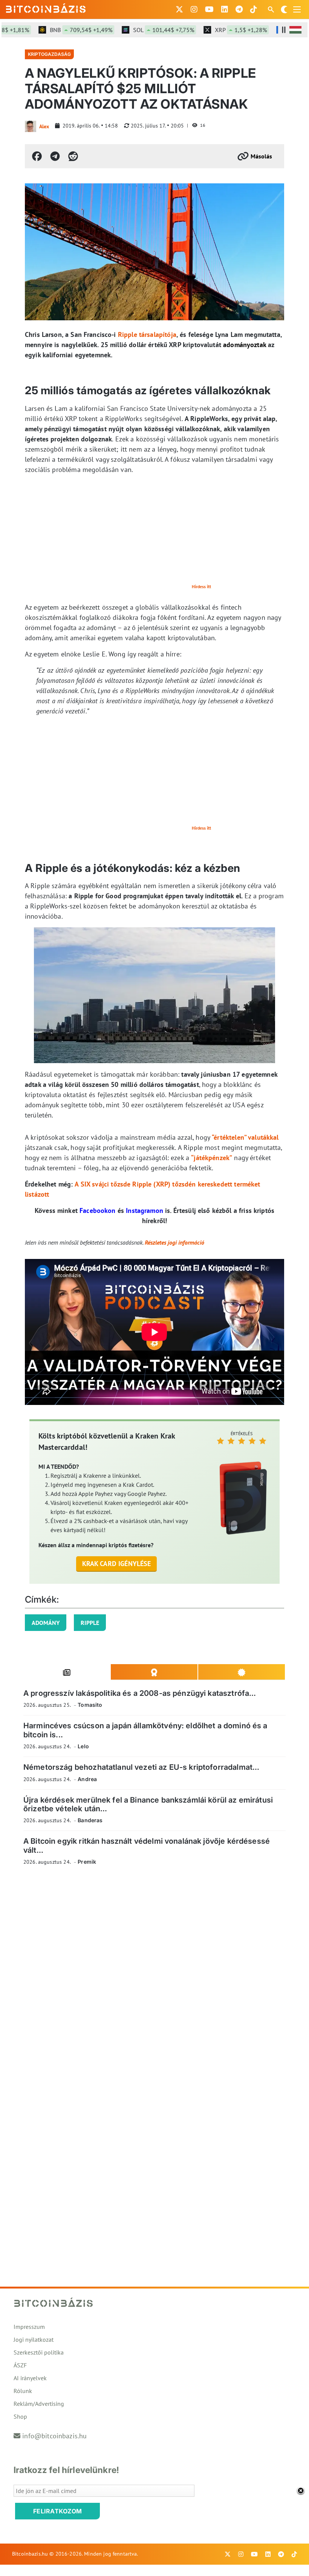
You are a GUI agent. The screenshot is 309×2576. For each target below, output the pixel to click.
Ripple (90, 1623)
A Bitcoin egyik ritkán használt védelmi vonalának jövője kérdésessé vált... (147, 1845)
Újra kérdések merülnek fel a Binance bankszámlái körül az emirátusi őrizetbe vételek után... (148, 1804)
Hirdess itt (201, 586)
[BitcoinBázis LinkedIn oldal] (225, 9)
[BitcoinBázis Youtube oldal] (209, 9)
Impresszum (29, 2327)
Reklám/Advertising (39, 2404)
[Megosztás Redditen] (73, 156)
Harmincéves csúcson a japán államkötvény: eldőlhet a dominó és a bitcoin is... (145, 1730)
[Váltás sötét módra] (284, 9)
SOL (144, 30)
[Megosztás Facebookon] (37, 156)
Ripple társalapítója (147, 334)
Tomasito (90, 1705)
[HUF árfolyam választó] (295, 30)
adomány (46, 1623)
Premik (87, 1862)
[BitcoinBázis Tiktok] (254, 9)
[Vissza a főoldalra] (46, 8)
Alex (44, 126)
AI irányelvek (30, 2378)
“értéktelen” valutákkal (245, 1137)
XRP (221, 30)
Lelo (83, 1746)
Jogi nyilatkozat (34, 2339)
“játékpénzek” (212, 1158)
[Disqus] (154, 1975)
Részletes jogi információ (174, 1242)
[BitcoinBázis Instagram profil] (194, 9)
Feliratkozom (58, 2511)
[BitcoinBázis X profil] (179, 9)
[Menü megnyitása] (297, 9)
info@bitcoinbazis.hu (54, 2436)
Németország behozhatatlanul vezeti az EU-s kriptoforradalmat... (141, 1767)
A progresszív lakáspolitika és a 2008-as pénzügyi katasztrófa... (140, 1693)
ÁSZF (20, 2365)
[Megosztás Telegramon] (55, 156)
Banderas (90, 1820)
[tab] (67, 1672)
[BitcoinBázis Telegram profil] (239, 9)
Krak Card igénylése (117, 1564)
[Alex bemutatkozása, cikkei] (31, 126)
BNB (61, 30)
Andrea (87, 1779)
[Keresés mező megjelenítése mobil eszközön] (272, 9)
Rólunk (23, 2391)
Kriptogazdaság (49, 54)
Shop (20, 2416)
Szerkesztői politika (39, 2352)
